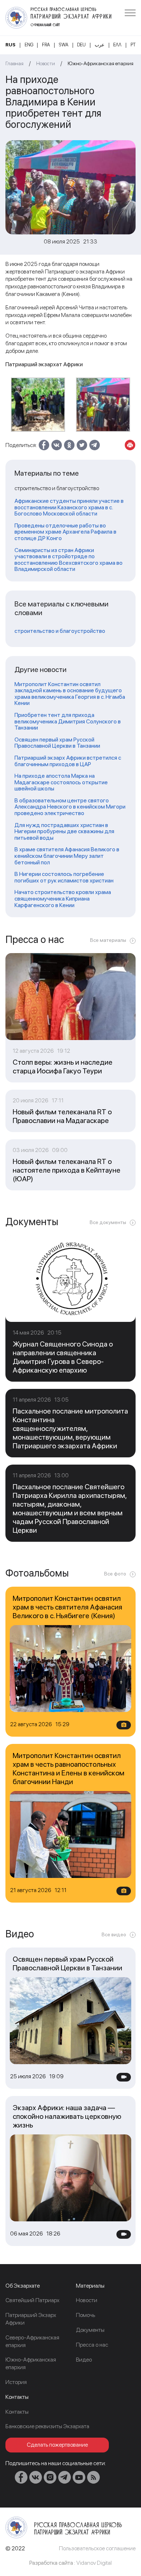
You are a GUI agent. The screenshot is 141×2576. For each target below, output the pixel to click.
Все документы (108, 1222)
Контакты (17, 2412)
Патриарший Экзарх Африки (31, 2319)
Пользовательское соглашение (97, 2548)
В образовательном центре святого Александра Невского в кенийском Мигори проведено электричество (70, 807)
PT (133, 45)
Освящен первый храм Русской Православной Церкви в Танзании (57, 743)
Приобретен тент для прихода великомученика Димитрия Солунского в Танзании (68, 721)
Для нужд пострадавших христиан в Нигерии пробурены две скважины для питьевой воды (64, 832)
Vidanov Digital (94, 2563)
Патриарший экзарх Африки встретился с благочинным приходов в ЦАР (68, 761)
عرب (100, 45)
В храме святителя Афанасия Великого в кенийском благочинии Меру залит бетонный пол (67, 856)
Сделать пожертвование (57, 2445)
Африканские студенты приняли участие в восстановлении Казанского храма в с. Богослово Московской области (69, 507)
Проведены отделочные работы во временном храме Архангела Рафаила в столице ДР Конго (65, 532)
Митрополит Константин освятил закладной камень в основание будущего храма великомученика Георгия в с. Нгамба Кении (70, 694)
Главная (14, 63)
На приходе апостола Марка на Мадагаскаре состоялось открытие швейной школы (61, 782)
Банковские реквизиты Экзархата (47, 2426)
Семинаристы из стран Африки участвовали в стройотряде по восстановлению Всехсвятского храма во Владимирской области (69, 560)
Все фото (115, 1574)
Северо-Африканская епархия (32, 2341)
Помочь (86, 2315)
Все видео (114, 1934)
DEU (81, 45)
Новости (46, 63)
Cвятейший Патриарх (32, 2300)
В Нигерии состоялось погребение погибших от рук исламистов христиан (64, 877)
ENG (29, 45)
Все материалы (108, 940)
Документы (90, 2330)
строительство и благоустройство (60, 631)
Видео (84, 2360)
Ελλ (117, 45)
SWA (64, 45)
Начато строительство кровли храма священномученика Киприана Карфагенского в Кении (63, 899)
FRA (46, 45)
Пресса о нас (92, 2345)
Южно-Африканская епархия (101, 63)
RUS (10, 45)
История (16, 2382)
